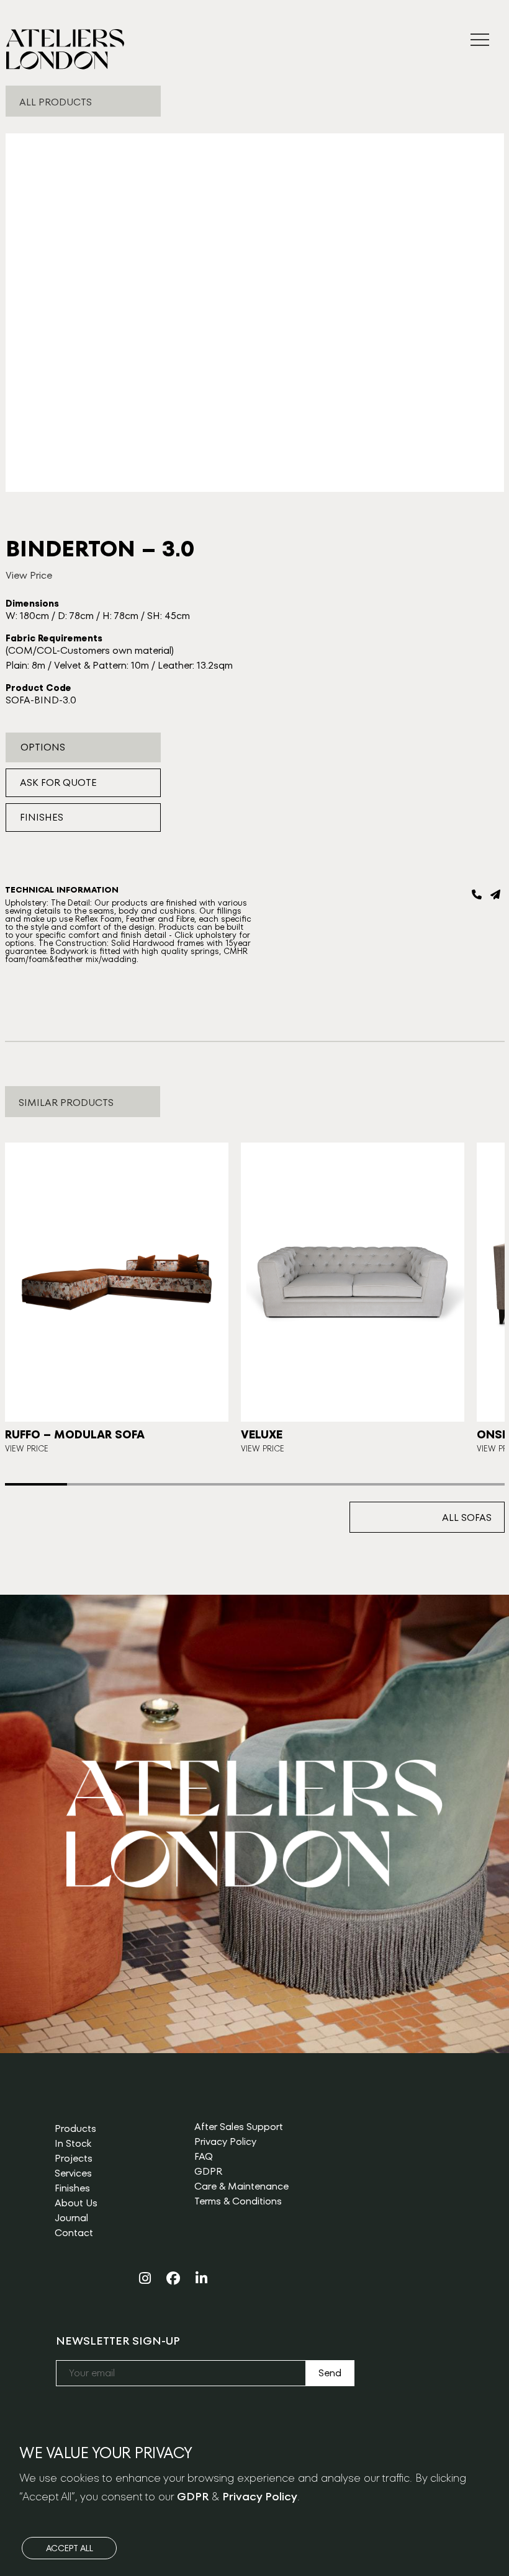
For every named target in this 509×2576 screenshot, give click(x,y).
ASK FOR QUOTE (58, 782)
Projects (74, 2158)
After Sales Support (239, 2127)
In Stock (73, 2143)
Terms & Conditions (238, 2201)
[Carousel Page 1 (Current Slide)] (36, 1484)
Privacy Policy (225, 2141)
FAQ (204, 2156)
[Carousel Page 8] (473, 1484)
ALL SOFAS (467, 1518)
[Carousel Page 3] (161, 1484)
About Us (76, 2203)
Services (73, 2173)
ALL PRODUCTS (56, 102)
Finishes (72, 2188)
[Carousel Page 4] (223, 1484)
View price (27, 1449)
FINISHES (42, 817)
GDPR (208, 2171)
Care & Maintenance (241, 2186)
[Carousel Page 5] (286, 1484)
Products (75, 2128)
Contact (74, 2233)
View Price (29, 575)
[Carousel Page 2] (98, 1484)
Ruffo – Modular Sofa (75, 1434)
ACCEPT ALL (70, 2548)
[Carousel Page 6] (349, 1484)
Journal (71, 2218)
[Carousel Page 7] (411, 1484)
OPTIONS (43, 747)
